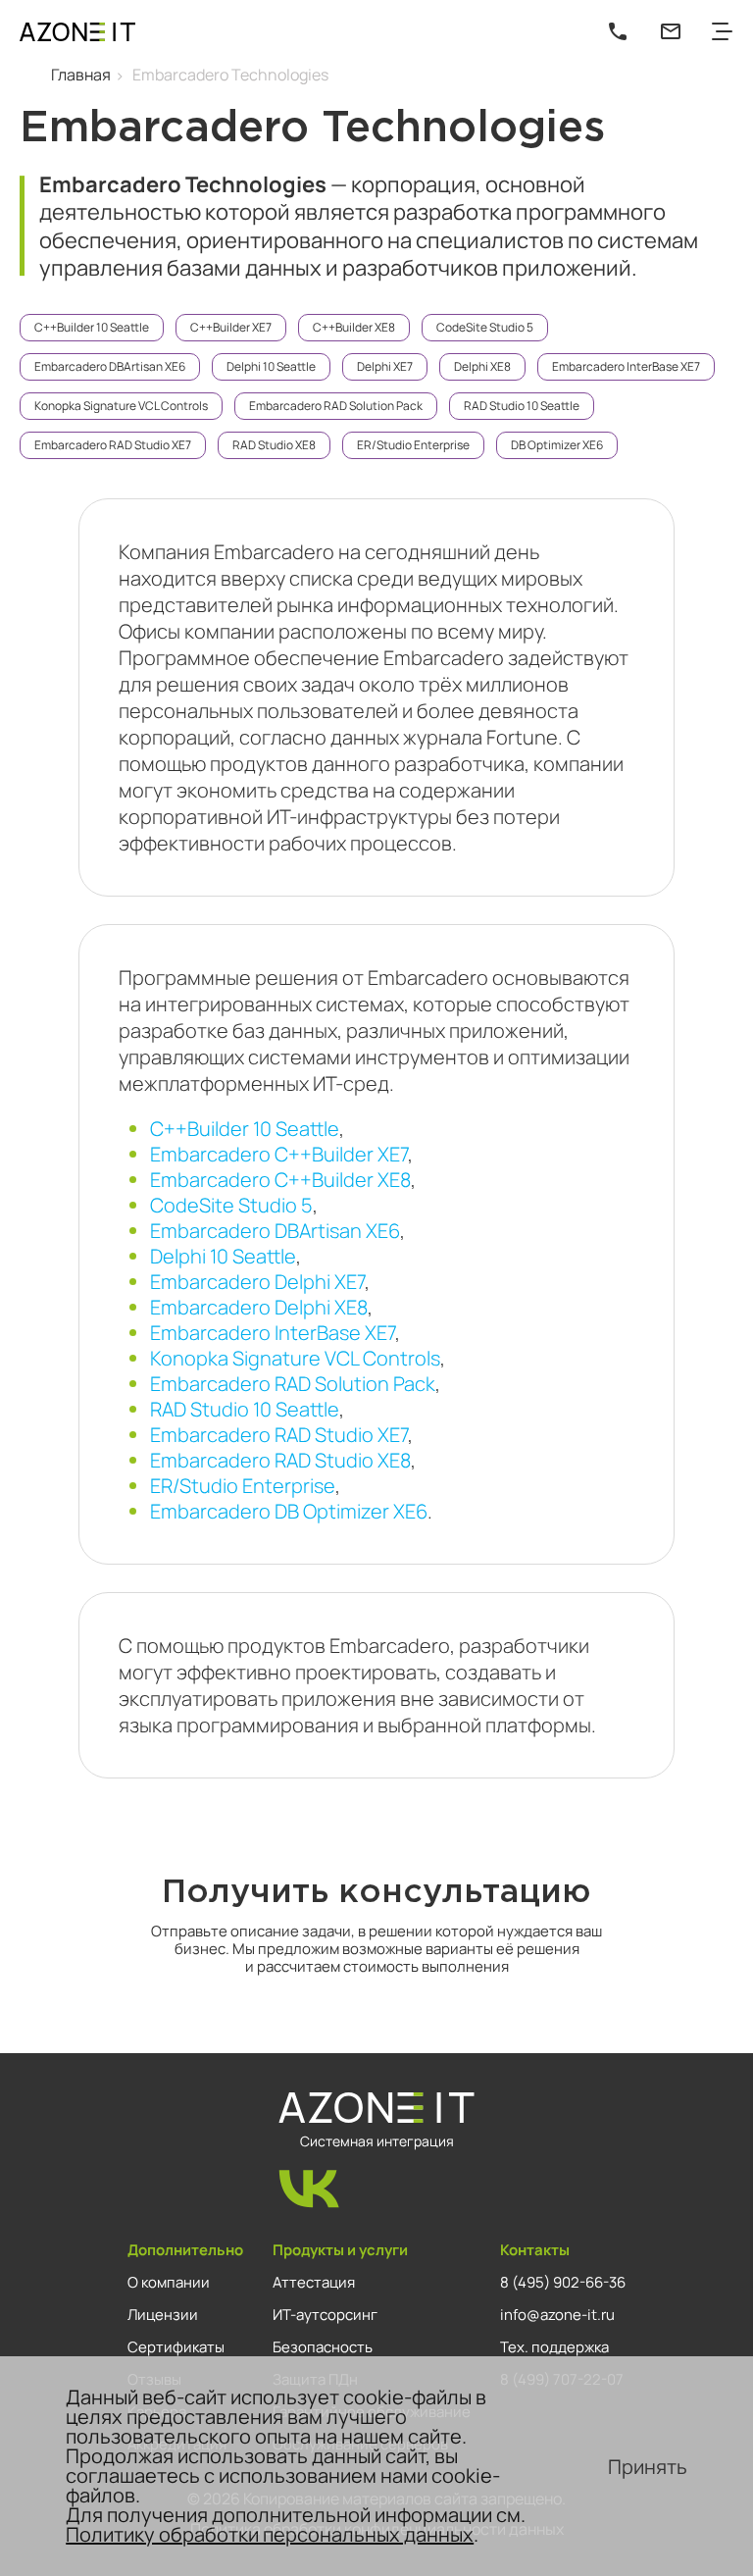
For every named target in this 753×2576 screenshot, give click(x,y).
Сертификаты (176, 2346)
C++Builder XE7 (231, 327)
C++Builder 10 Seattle (92, 327)
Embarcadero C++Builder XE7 (279, 1154)
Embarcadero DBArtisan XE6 (110, 366)
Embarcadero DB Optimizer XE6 (289, 1511)
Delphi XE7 (385, 366)
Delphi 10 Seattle (271, 366)
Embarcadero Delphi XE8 (259, 1307)
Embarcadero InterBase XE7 (626, 366)
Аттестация (314, 2282)
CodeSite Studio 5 (485, 327)
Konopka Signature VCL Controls (121, 406)
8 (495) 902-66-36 (563, 2282)
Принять (648, 2467)
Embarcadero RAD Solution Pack (336, 406)
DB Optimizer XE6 (557, 445)
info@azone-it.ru (557, 2314)
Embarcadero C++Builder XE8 (280, 1180)
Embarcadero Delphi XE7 (257, 1282)
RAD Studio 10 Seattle (522, 406)
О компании (169, 2282)
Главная (81, 75)
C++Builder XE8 (354, 327)
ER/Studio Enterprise (413, 445)
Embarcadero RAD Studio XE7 (113, 445)
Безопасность (323, 2346)
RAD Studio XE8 (274, 445)
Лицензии (163, 2314)
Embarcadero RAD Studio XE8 (280, 1460)
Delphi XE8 (482, 366)
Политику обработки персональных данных (270, 2534)
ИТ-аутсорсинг (325, 2314)
